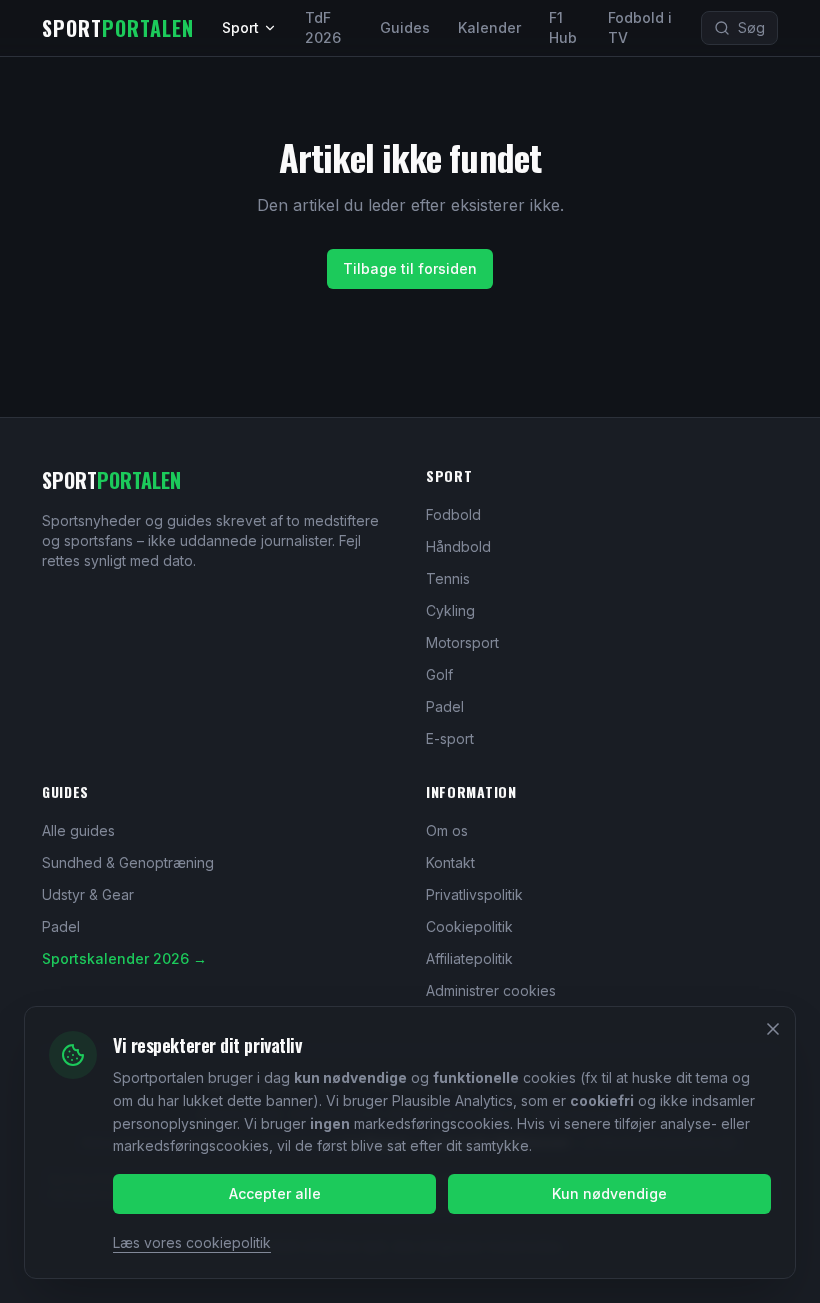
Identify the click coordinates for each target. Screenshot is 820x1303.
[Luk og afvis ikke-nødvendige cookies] (773, 1029)
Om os (447, 830)
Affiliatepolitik (469, 958)
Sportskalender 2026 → (124, 958)
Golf (439, 674)
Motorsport (462, 642)
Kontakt (450, 862)
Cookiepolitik (469, 926)
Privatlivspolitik (474, 894)
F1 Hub (563, 27)
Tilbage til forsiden (410, 268)
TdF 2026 (323, 27)
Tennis (448, 578)
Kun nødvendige (609, 1193)
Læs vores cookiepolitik (192, 1242)
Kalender (489, 27)
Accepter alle (275, 1193)
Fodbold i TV (640, 27)
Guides (405, 27)
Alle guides (78, 830)
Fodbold (453, 514)
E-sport (450, 738)
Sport (240, 27)
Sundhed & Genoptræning (128, 862)
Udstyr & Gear (88, 894)
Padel (445, 706)
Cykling (450, 610)
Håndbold (458, 546)
